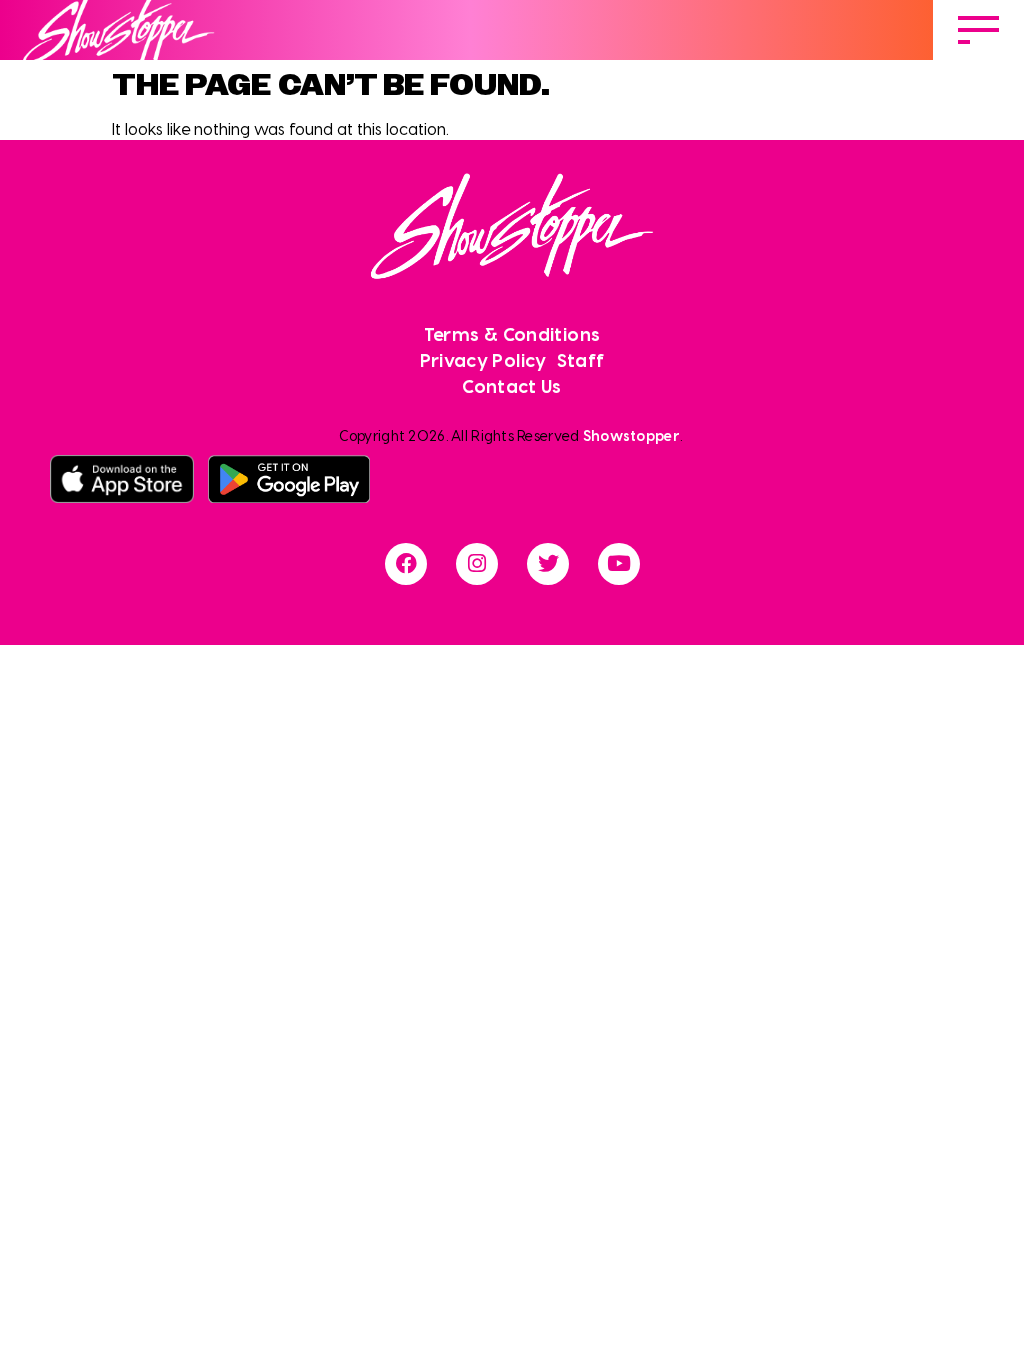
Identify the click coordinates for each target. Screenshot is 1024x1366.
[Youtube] (619, 564)
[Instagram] (477, 564)
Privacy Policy (483, 359)
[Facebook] (406, 564)
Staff (581, 359)
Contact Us (512, 385)
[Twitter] (548, 564)
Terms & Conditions (512, 333)
